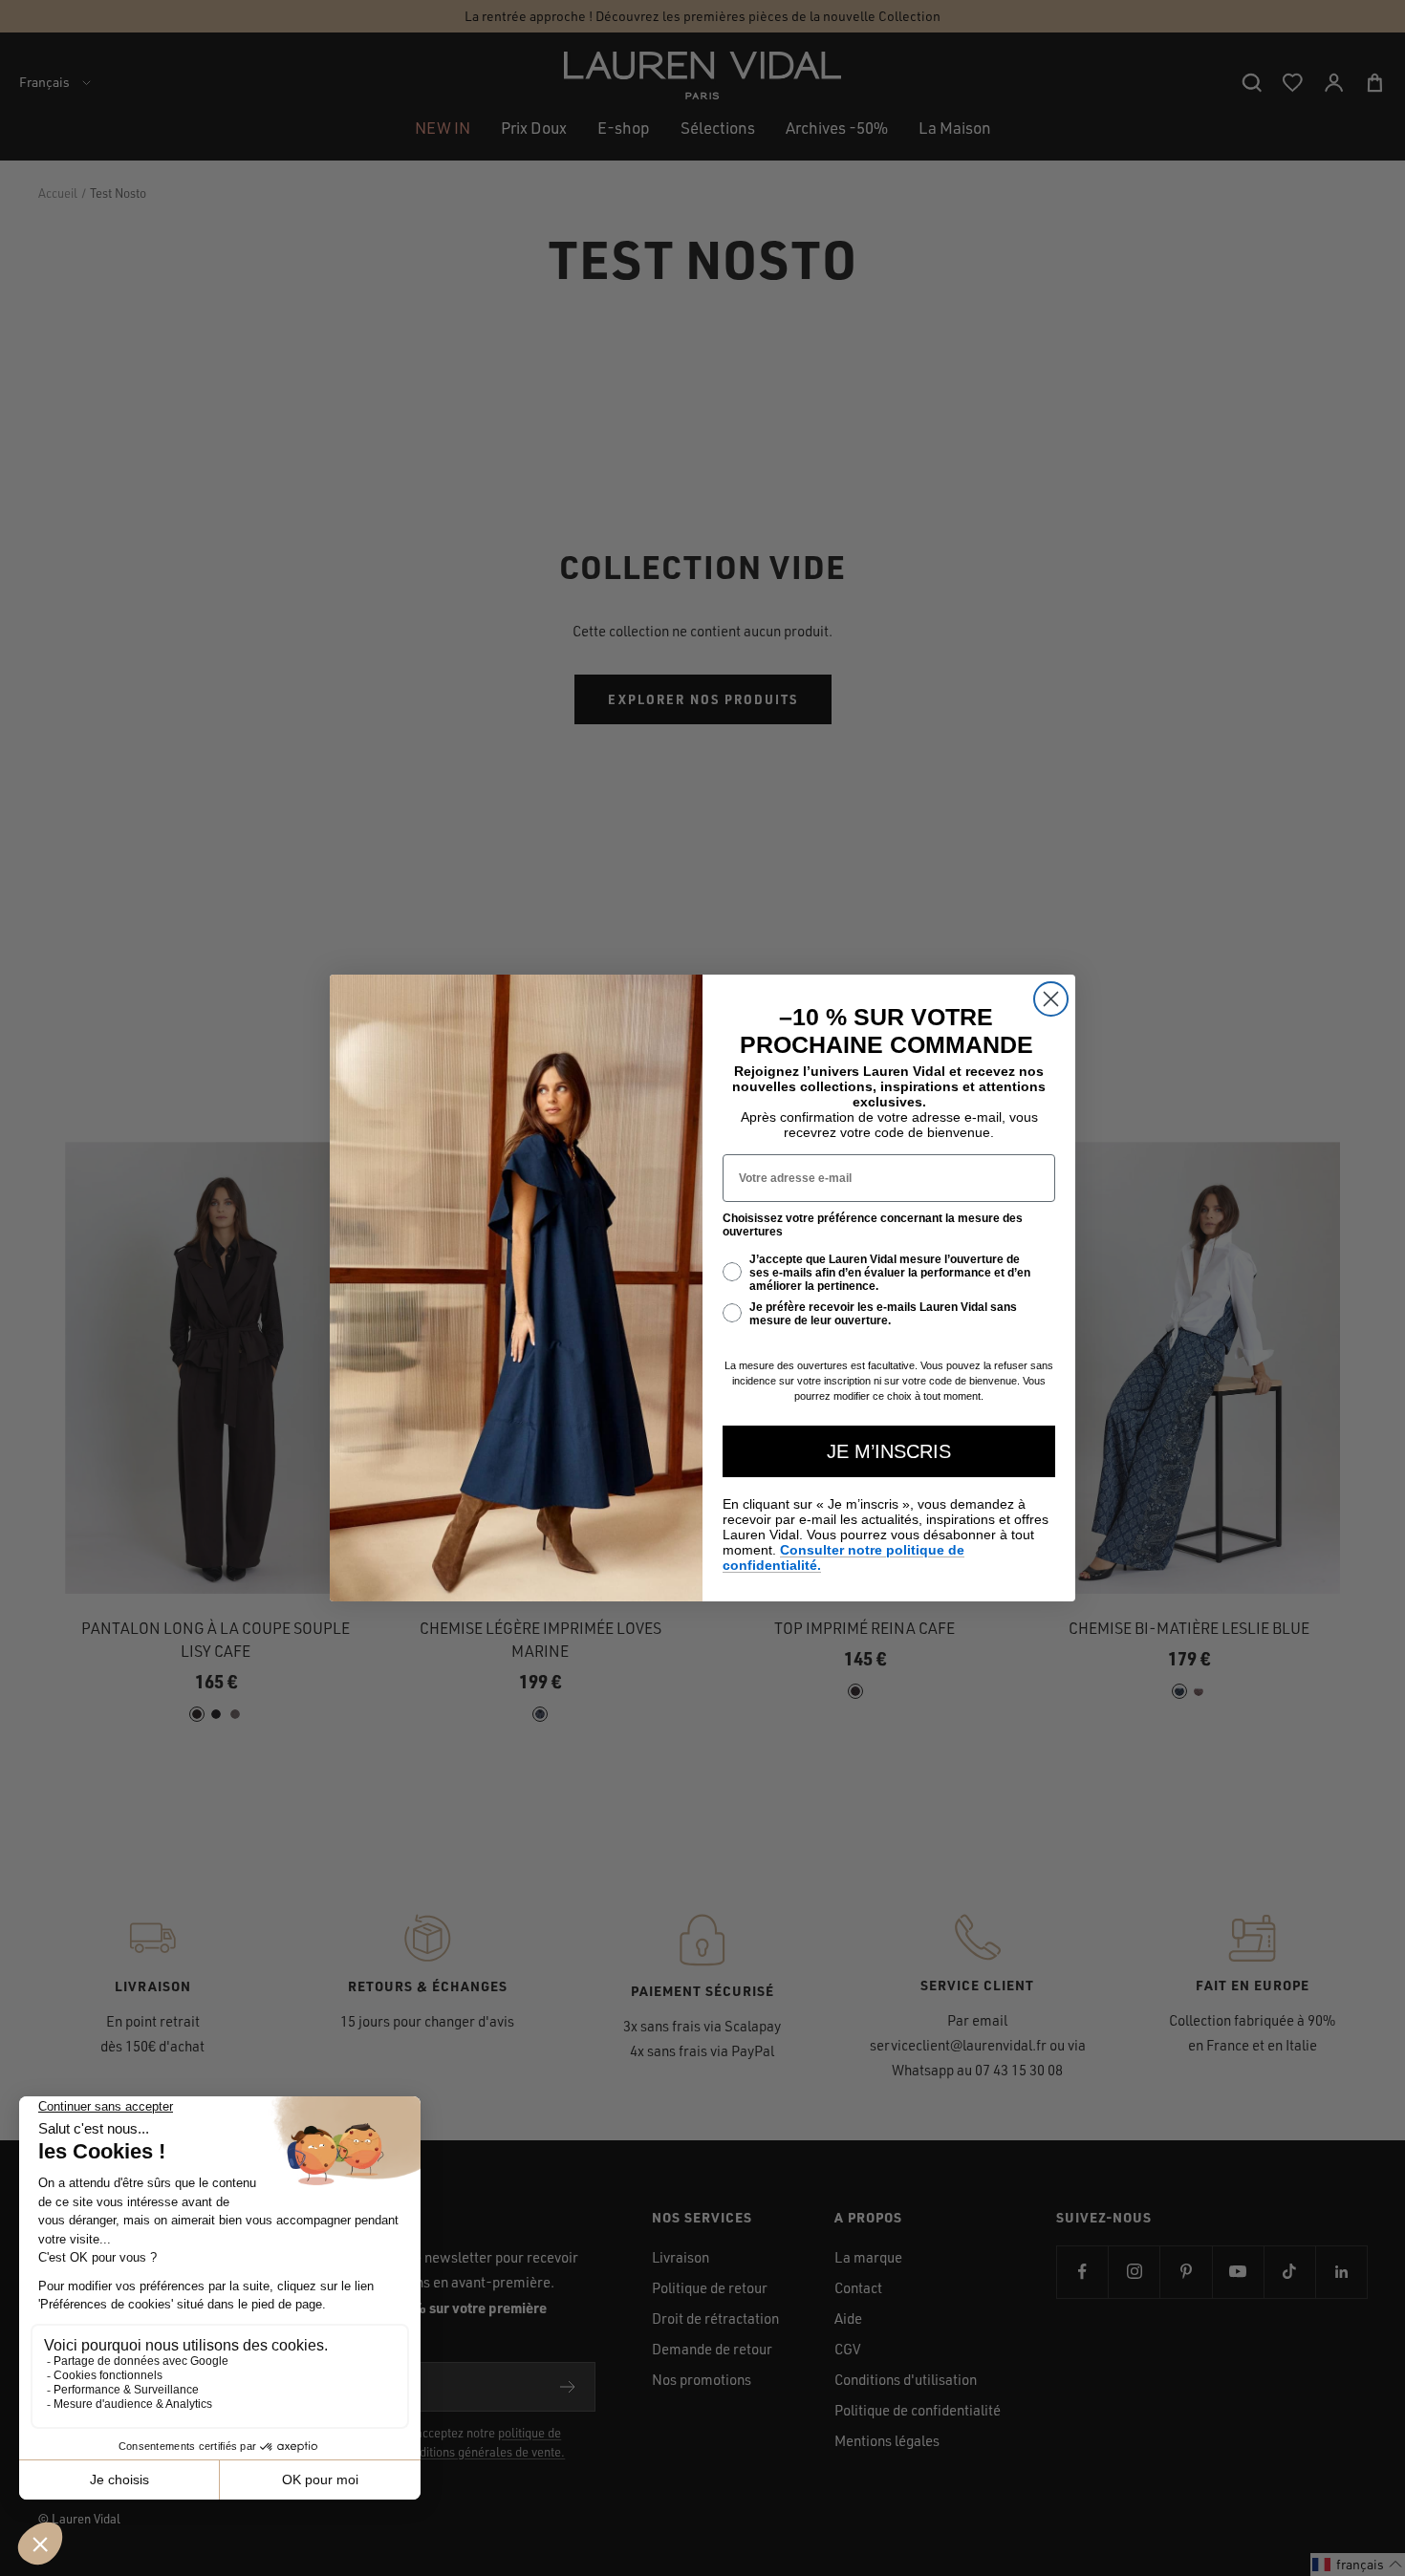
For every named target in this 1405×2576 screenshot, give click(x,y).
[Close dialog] (1051, 999)
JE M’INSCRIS (889, 1451)
